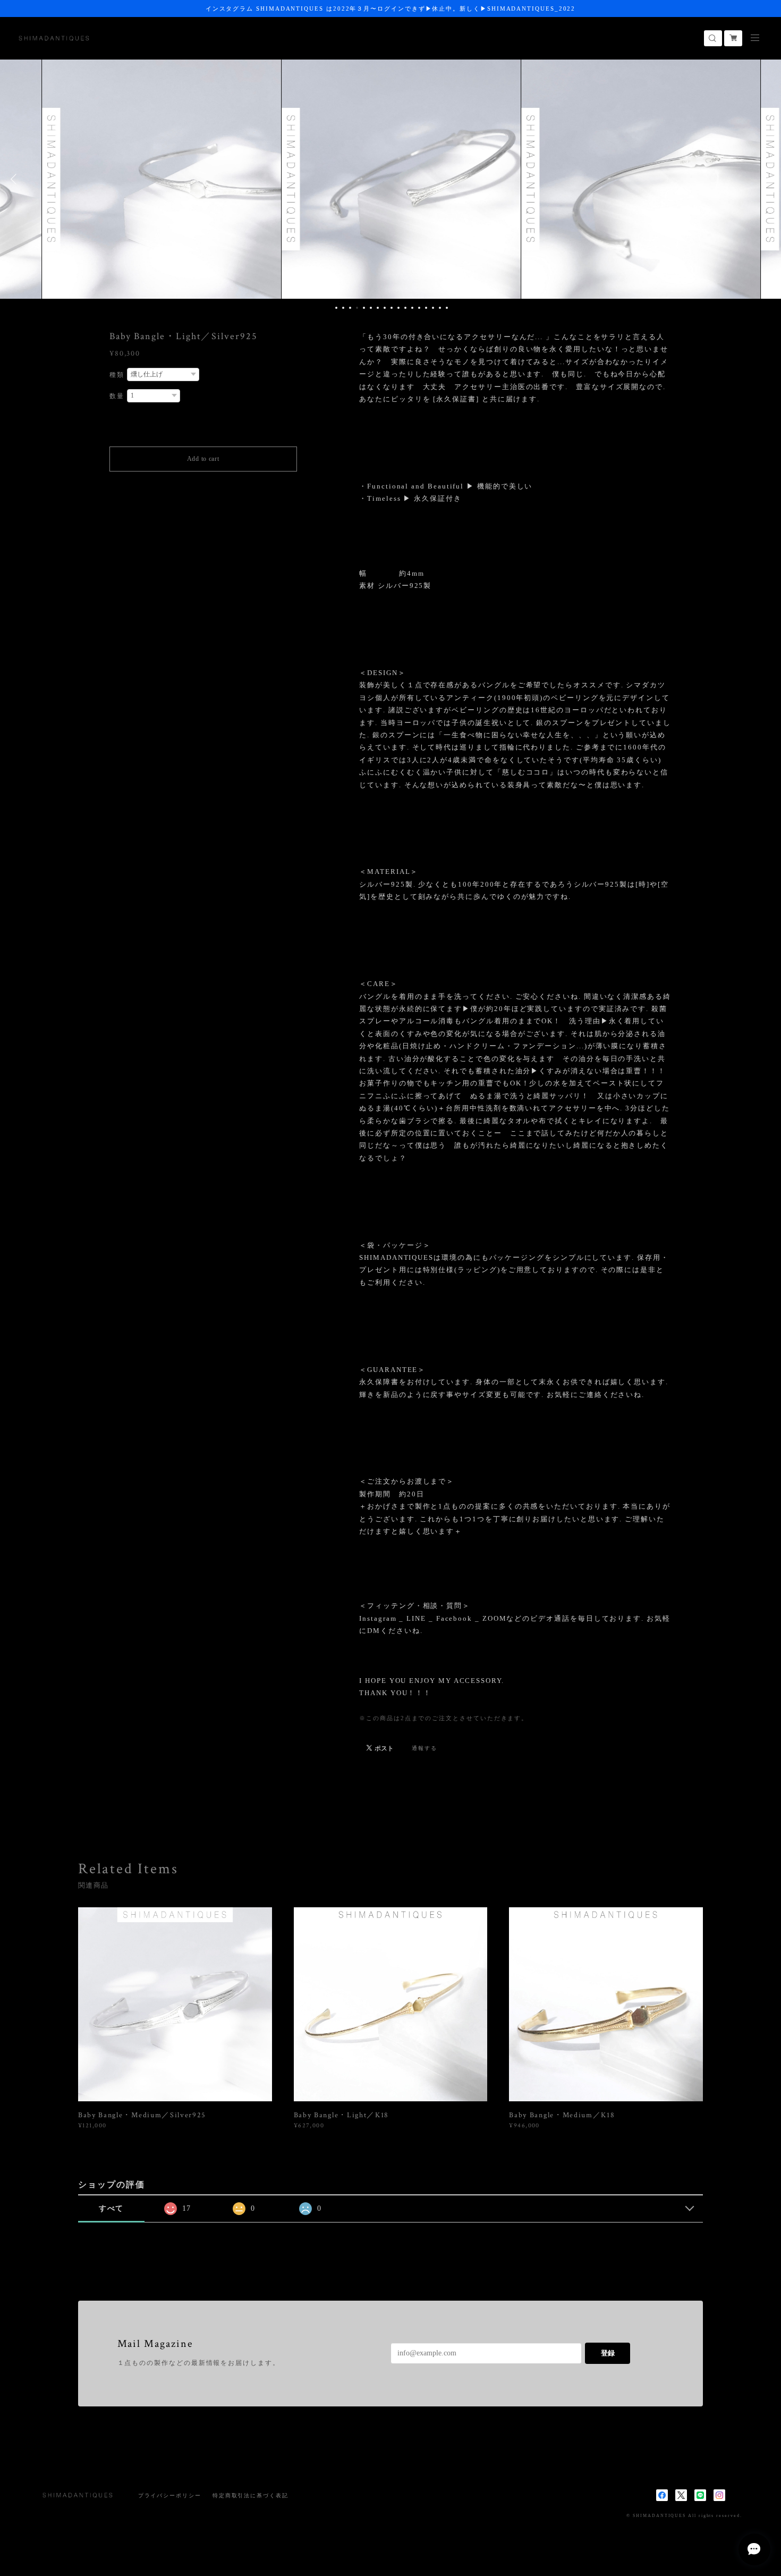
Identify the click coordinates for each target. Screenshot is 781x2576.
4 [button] (357, 308)
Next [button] (765, 179)
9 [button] (392, 308)
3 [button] (350, 308)
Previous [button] (16, 179)
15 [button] (433, 308)
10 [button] (398, 308)
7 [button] (378, 308)
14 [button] (426, 308)
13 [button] (419, 308)
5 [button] (364, 308)
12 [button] (412, 308)
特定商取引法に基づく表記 (251, 2495)
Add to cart (203, 459)
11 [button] (405, 308)
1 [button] (336, 308)
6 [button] (371, 308)
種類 (117, 375)
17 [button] (447, 308)
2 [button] (343, 308)
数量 (117, 396)
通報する (425, 1748)
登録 (608, 2353)
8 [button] (385, 308)
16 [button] (440, 308)
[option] (151, 179)
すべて (112, 2208)
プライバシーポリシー (170, 2495)
